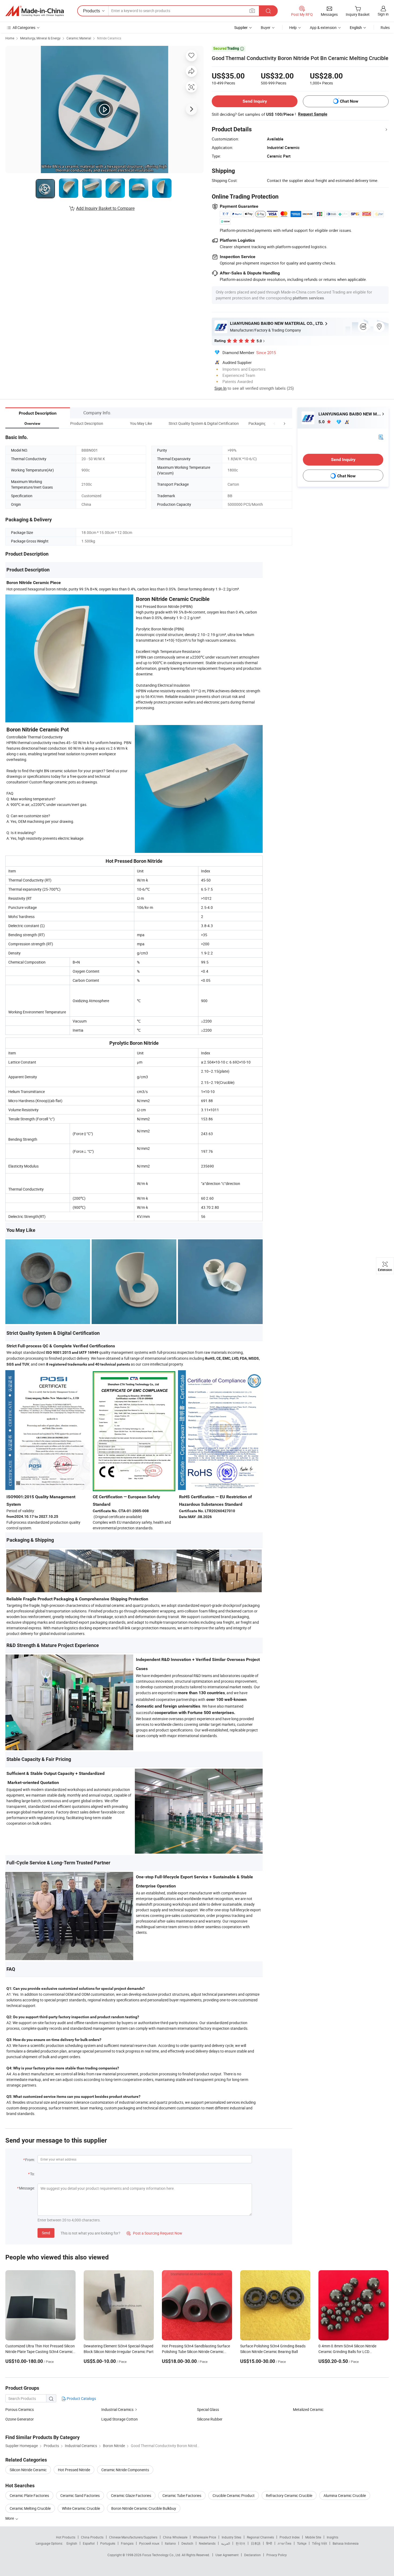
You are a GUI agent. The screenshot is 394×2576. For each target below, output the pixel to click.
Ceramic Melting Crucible (30, 2508)
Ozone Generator (20, 2419)
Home (10, 38)
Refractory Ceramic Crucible (289, 2495)
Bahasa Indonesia (346, 2543)
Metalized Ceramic (308, 2409)
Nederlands (207, 2543)
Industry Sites (231, 2537)
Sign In (220, 388)
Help (293, 27)
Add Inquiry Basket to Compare (105, 208)
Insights (332, 2537)
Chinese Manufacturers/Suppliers (133, 2537)
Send (46, 2233)
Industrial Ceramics (117, 2409)
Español (89, 2543)
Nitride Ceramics (109, 38)
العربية (226, 2543)
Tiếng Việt (319, 2543)
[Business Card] (381, 437)
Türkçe (302, 2543)
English (72, 2543)
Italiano (170, 2543)
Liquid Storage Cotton (120, 2419)
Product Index (290, 2537)
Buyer (266, 27)
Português (108, 2543)
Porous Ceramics (20, 2409)
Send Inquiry (255, 101)
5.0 (322, 422)
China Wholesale (175, 2537)
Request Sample (313, 114)
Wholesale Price (205, 2537)
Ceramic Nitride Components (125, 2470)
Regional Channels (260, 2537)
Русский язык (149, 2543)
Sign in (383, 14)
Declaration (252, 2555)
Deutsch (187, 2543)
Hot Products (66, 2537)
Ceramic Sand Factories (80, 2495)
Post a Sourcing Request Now (154, 2233)
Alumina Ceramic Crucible (345, 2495)
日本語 (256, 2543)
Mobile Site (313, 2537)
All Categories (24, 27)
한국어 (240, 2543)
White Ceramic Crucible (81, 2508)
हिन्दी (269, 2543)
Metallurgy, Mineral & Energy (40, 38)
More (10, 2518)
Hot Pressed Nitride (74, 2470)
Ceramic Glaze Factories (131, 2495)
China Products (92, 2537)
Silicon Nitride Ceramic (28, 2470)
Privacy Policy (277, 2555)
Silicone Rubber (210, 2419)
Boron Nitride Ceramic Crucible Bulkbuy (144, 2508)
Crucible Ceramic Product (234, 2495)
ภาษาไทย (285, 2543)
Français (127, 2543)
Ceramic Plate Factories (29, 2495)
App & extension (323, 27)
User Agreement (227, 2555)
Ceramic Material (79, 38)
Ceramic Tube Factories (182, 2495)
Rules (385, 27)
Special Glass (208, 2409)
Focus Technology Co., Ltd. (162, 2555)
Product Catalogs (81, 2398)
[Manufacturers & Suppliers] (35, 11)
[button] (274, 423)
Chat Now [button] (349, 101)
